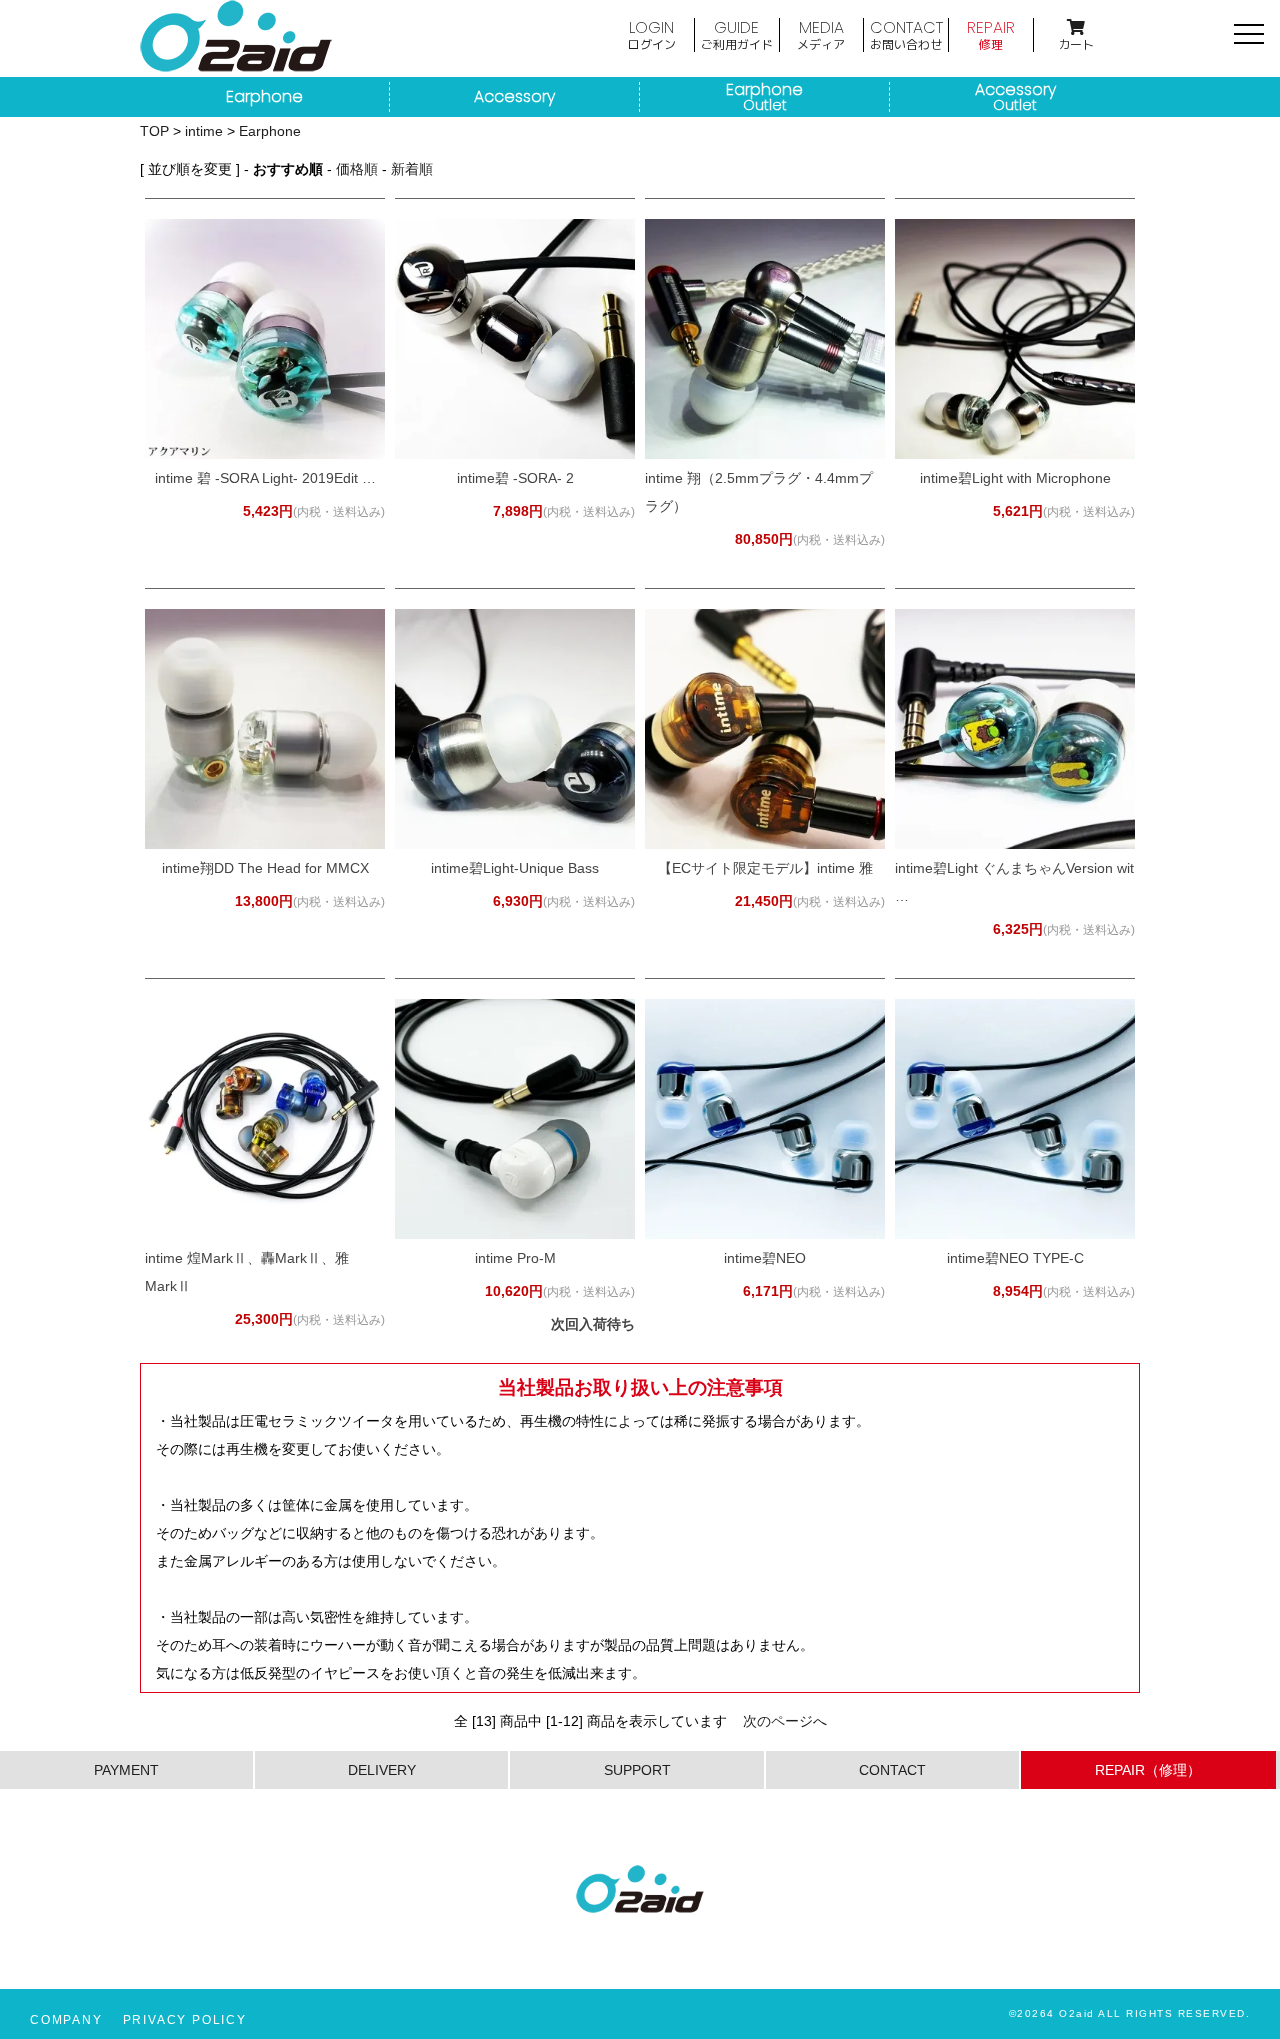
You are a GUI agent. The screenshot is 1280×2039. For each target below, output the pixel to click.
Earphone (264, 97)
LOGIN (652, 34)
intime (204, 131)
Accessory (514, 97)
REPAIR (991, 34)
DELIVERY (382, 1770)
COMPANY (66, 2020)
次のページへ (785, 1721)
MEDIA (821, 34)
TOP (154, 131)
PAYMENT (126, 1770)
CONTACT (906, 34)
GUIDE (737, 34)
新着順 (412, 169)
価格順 (357, 169)
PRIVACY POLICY (185, 2020)
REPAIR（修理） (1148, 1770)
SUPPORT (637, 1770)
